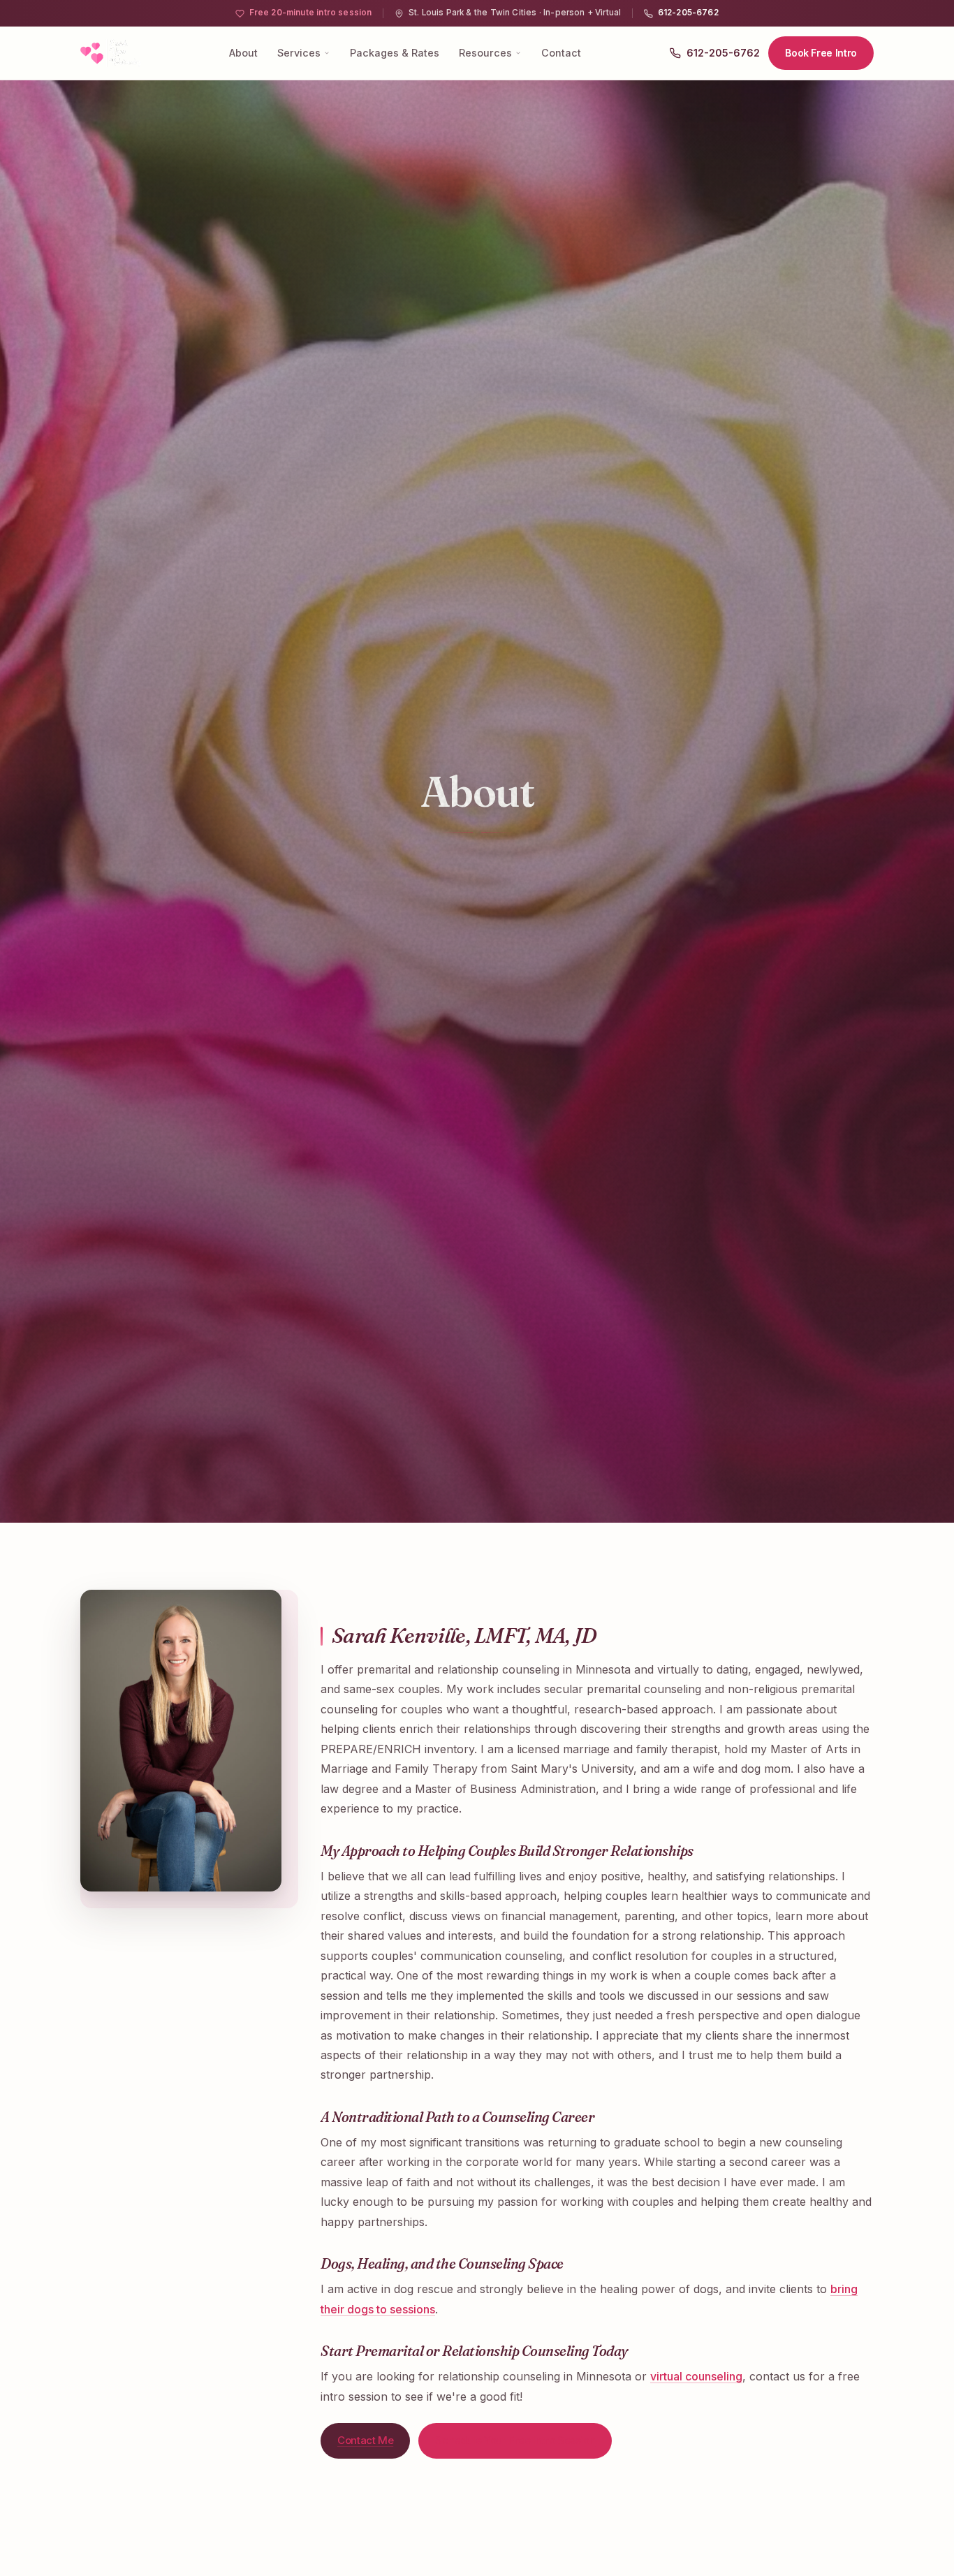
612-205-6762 (688, 13)
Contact (561, 53)
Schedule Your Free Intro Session (515, 2440)
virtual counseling (696, 2376)
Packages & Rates (395, 53)
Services (299, 53)
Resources (485, 53)
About (243, 53)
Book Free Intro (821, 53)
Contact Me (365, 2440)
